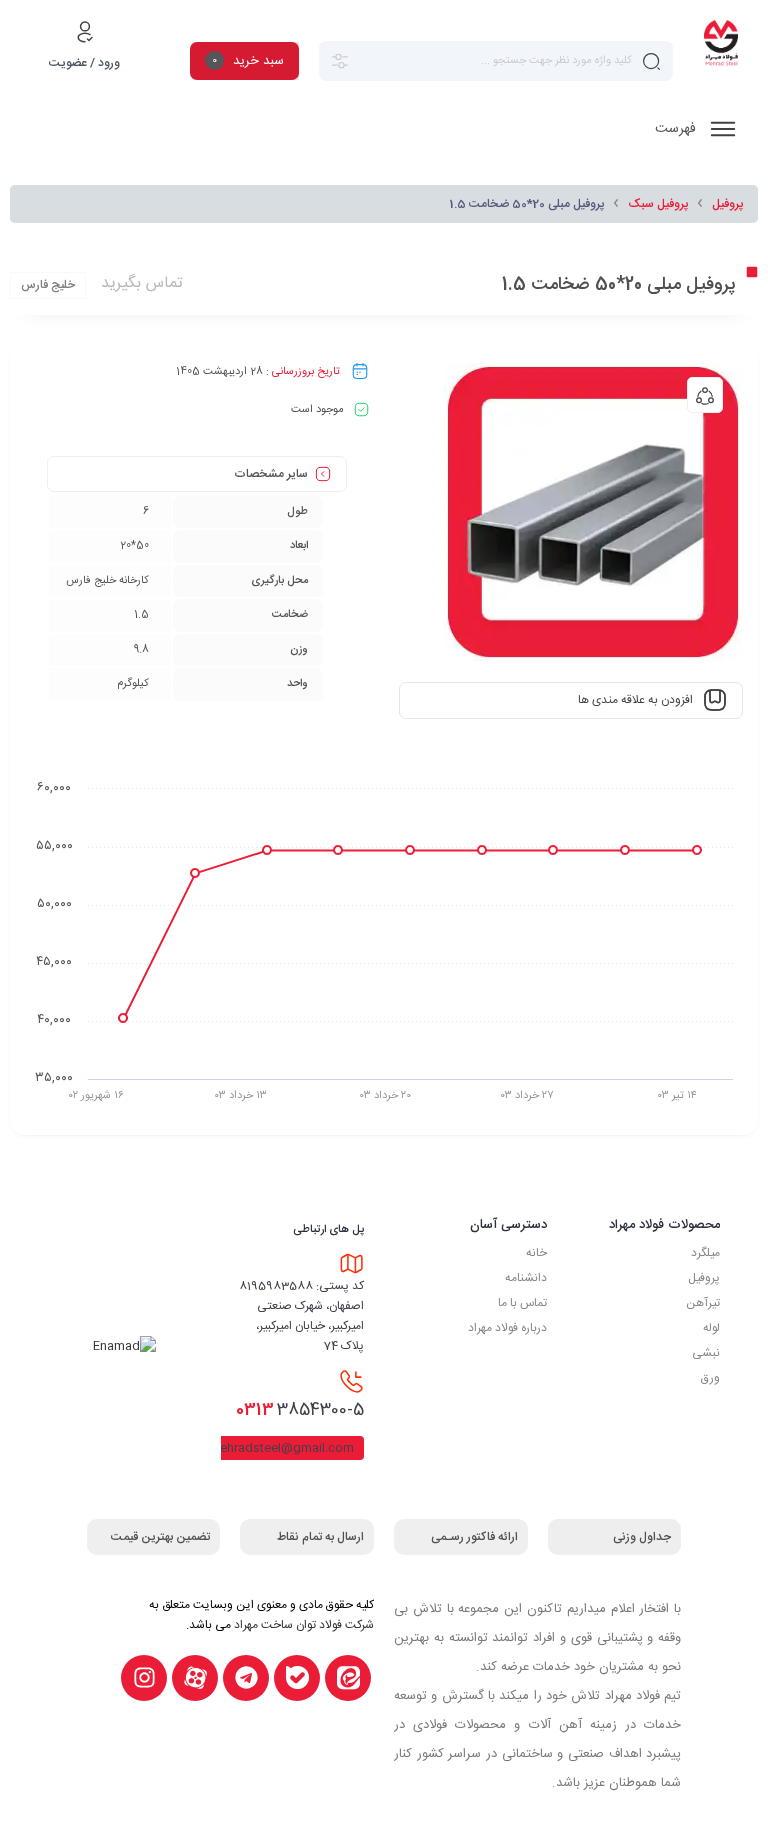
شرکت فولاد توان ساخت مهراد (304, 1625)
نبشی (706, 1353)
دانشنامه (526, 1278)
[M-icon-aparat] (195, 1678)
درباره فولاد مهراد (507, 1328)
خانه (536, 1253)
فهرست (677, 129)
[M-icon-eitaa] (348, 1678)
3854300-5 (300, 1410)
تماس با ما (522, 1303)
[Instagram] (144, 1678)
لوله (711, 1328)
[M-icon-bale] (297, 1678)
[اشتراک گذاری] (705, 395)
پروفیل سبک (658, 204)
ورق (710, 1378)
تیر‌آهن (703, 1303)
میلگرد (705, 1253)
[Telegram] (246, 1678)
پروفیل (727, 204)
